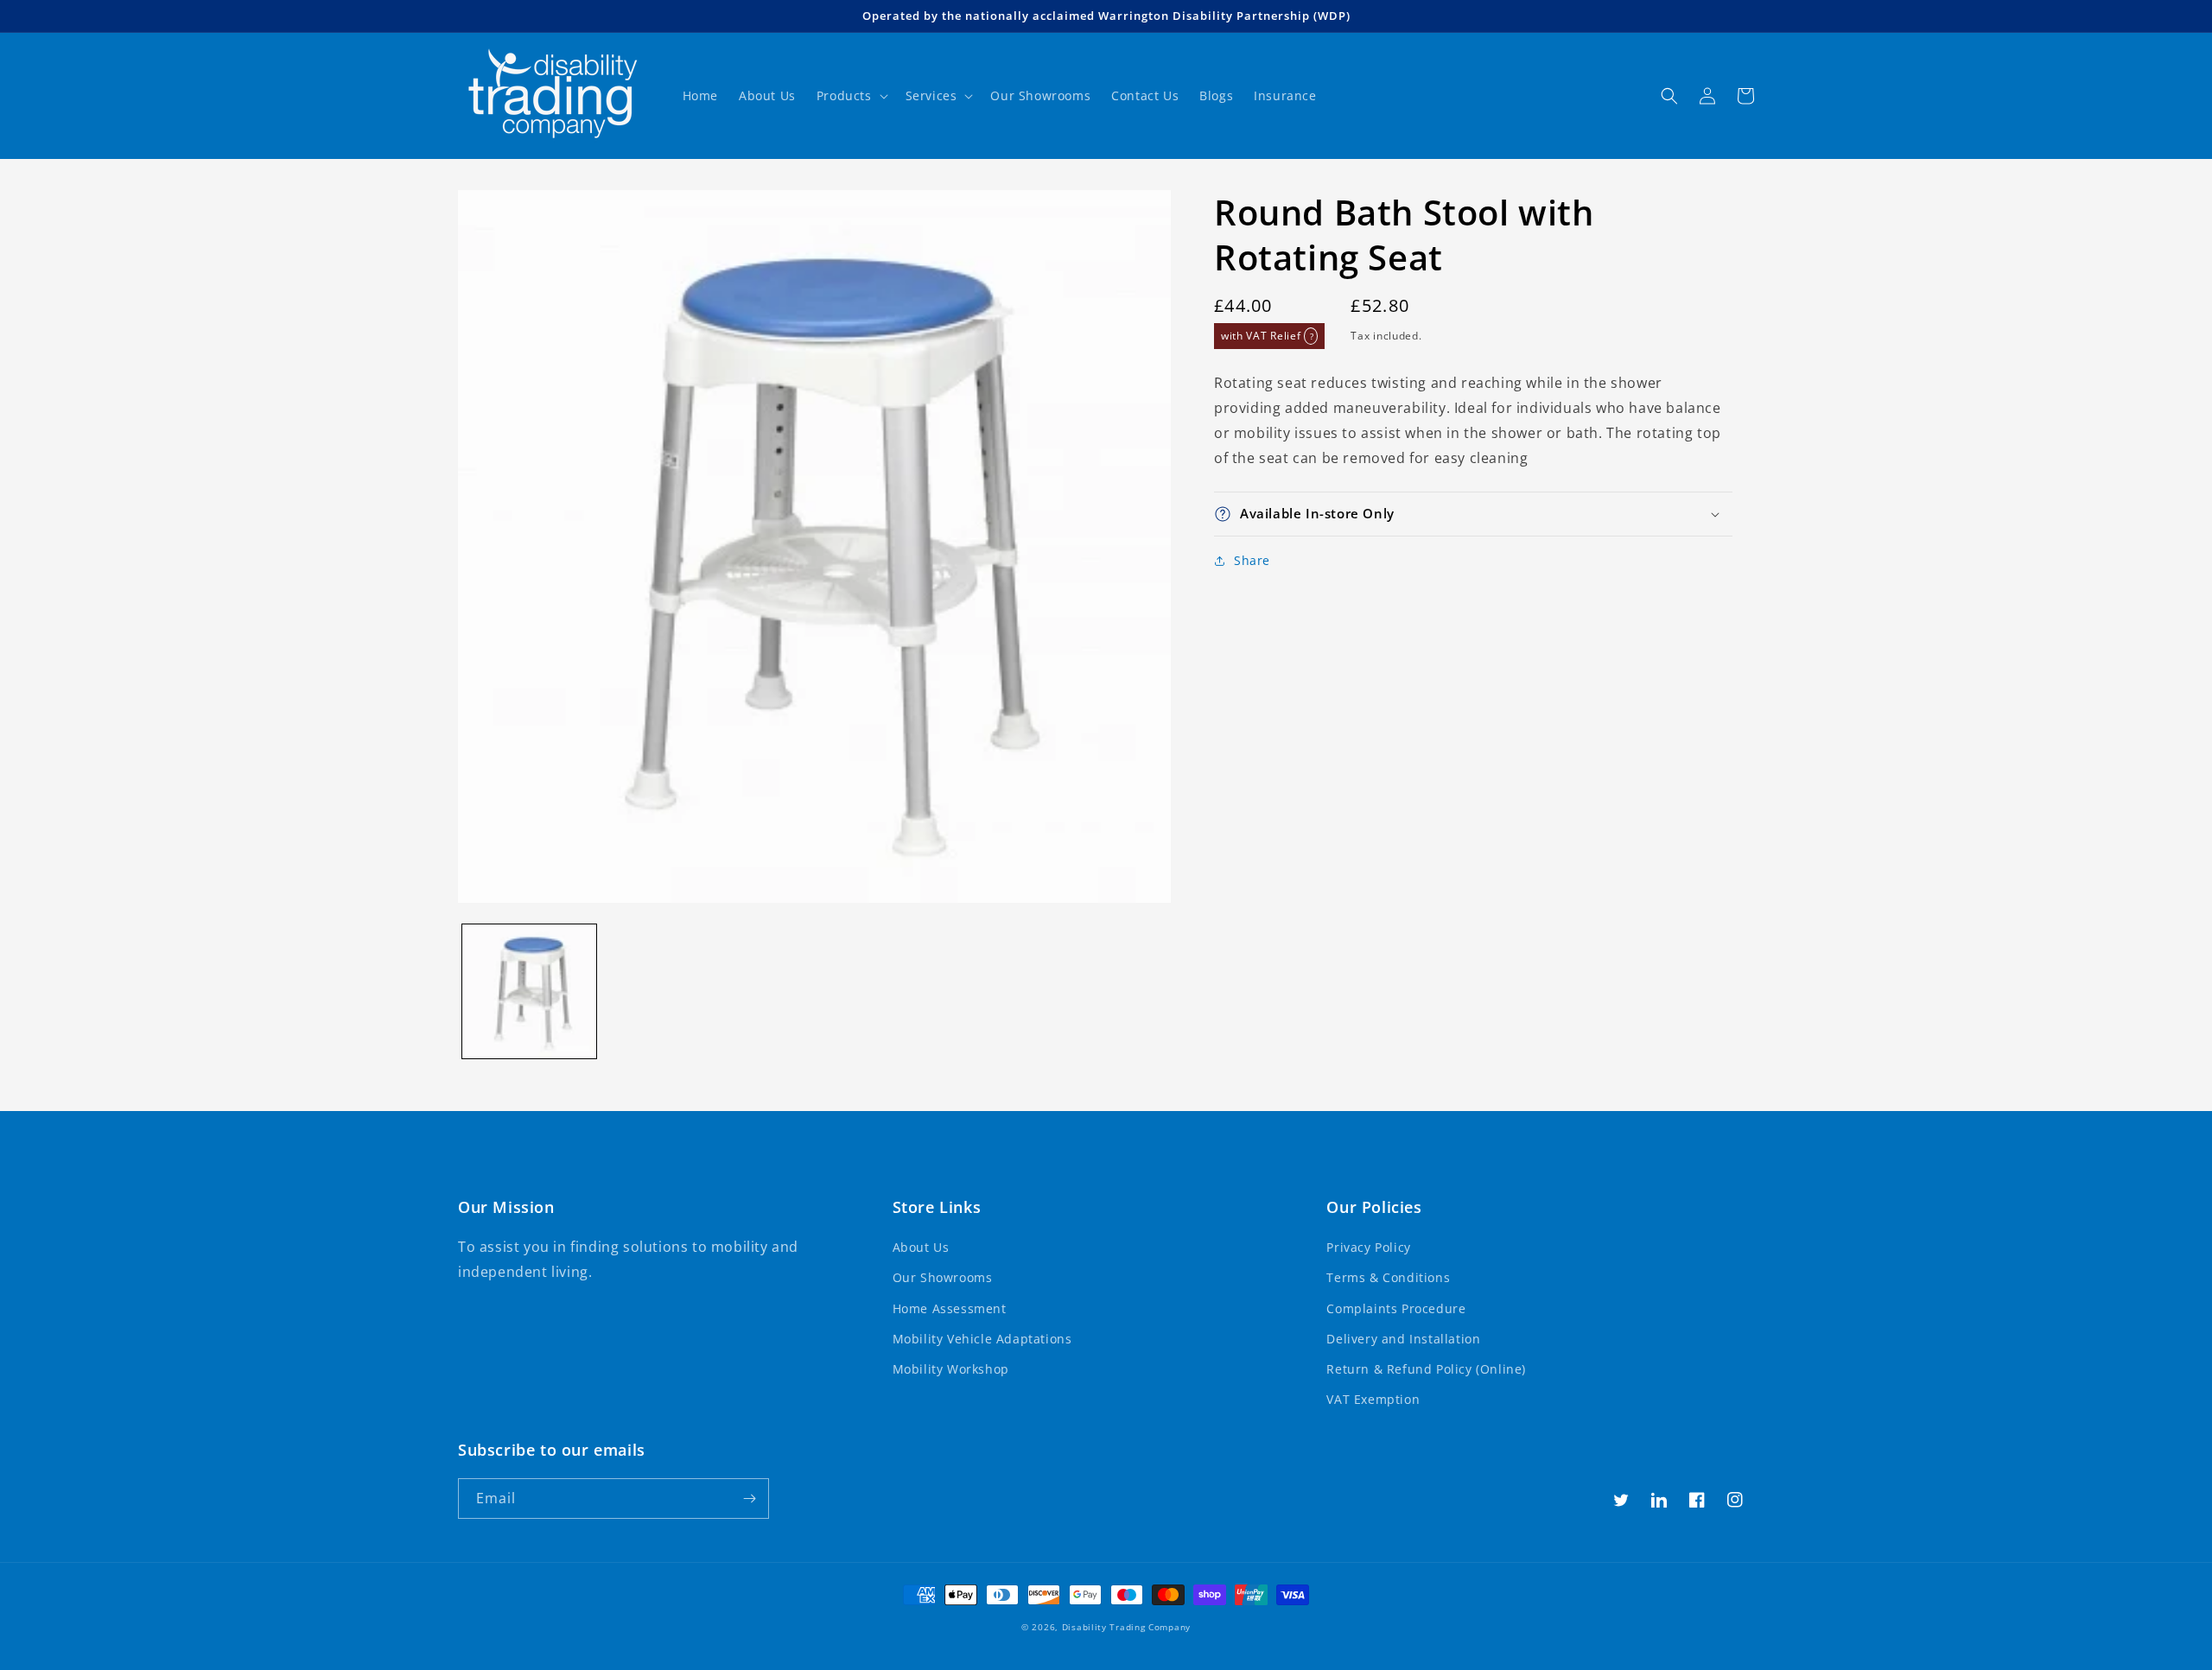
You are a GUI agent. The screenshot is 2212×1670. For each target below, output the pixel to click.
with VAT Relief (1267, 336)
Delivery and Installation (1403, 1339)
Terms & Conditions (1388, 1277)
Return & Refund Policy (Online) (1426, 1369)
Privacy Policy (1368, 1247)
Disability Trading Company (1126, 1627)
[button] (851, 96)
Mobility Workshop (951, 1369)
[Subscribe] (749, 1499)
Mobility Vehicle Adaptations (982, 1339)
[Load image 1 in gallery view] (529, 991)
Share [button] (1252, 560)
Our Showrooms (943, 1277)
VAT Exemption (1373, 1399)
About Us (921, 1247)
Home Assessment (950, 1308)
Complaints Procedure (1396, 1308)
